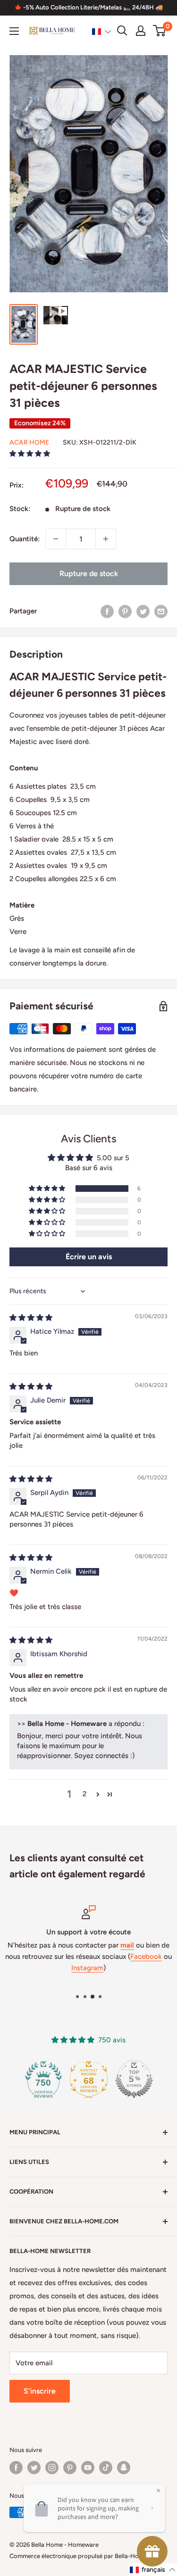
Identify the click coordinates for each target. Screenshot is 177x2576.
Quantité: (25, 539)
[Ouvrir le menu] (14, 31)
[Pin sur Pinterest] (125, 611)
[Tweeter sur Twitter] (143, 611)
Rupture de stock (89, 574)
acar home (29, 442)
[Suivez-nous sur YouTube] (88, 2468)
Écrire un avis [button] (89, 1257)
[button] (102, 31)
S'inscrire (40, 2391)
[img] (31, 1318)
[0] (160, 31)
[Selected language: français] (102, 31)
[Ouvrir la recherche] (122, 31)
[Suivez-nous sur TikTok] (106, 2468)
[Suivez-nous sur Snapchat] (124, 2468)
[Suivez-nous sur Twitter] (34, 2468)
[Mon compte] (141, 31)
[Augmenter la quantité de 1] (106, 539)
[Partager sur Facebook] (107, 611)
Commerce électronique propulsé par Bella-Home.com (85, 2556)
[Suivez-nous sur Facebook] (16, 2468)
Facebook (146, 1957)
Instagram (87, 1968)
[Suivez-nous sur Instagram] (52, 2468)
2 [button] (84, 1794)
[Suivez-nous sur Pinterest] (70, 2468)
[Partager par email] (161, 611)
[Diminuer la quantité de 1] (56, 539)
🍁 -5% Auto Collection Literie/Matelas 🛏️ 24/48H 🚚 (88, 7)
